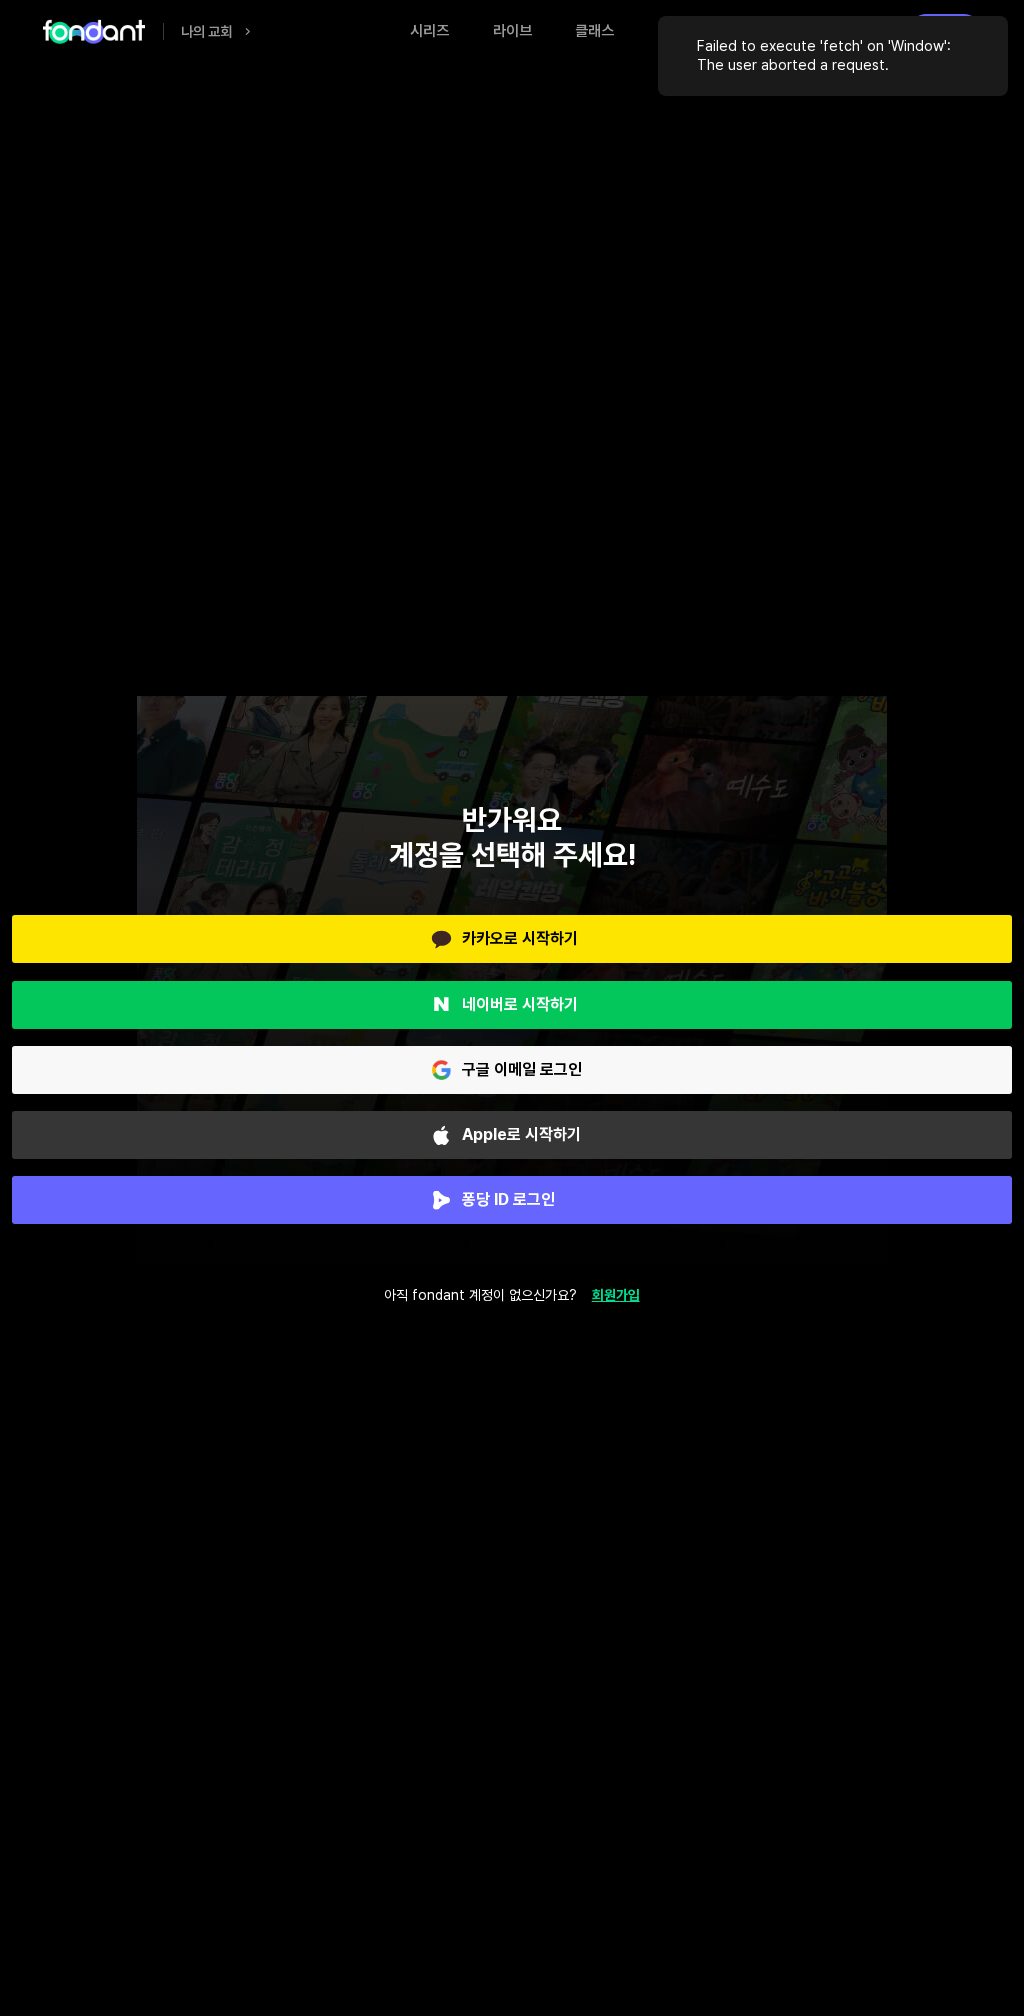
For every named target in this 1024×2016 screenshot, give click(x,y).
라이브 (512, 31)
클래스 (594, 31)
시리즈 (429, 31)
